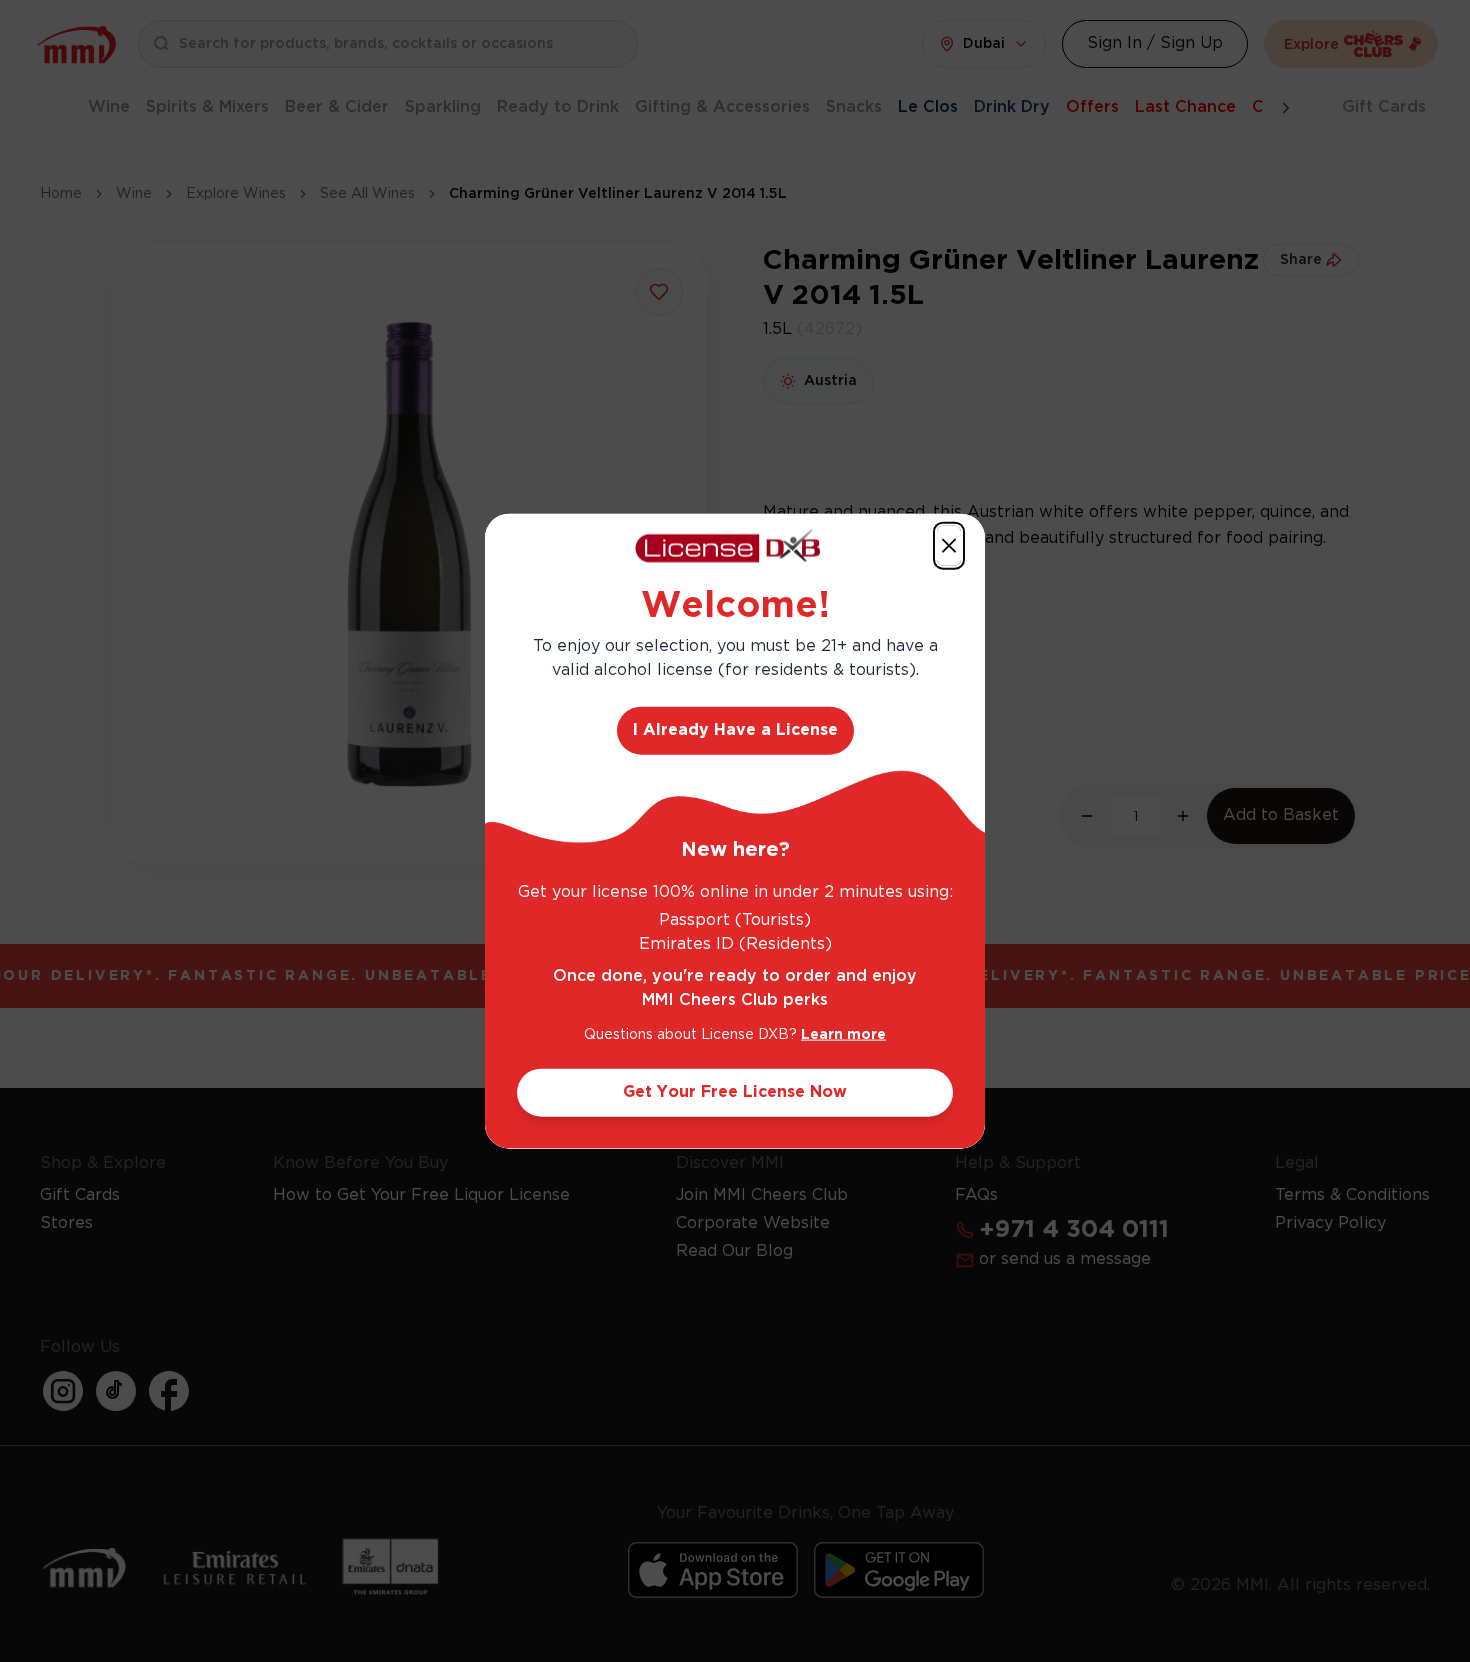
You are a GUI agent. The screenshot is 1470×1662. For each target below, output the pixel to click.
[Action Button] (949, 546)
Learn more (843, 1034)
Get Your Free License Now (735, 1091)
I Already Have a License (735, 729)
